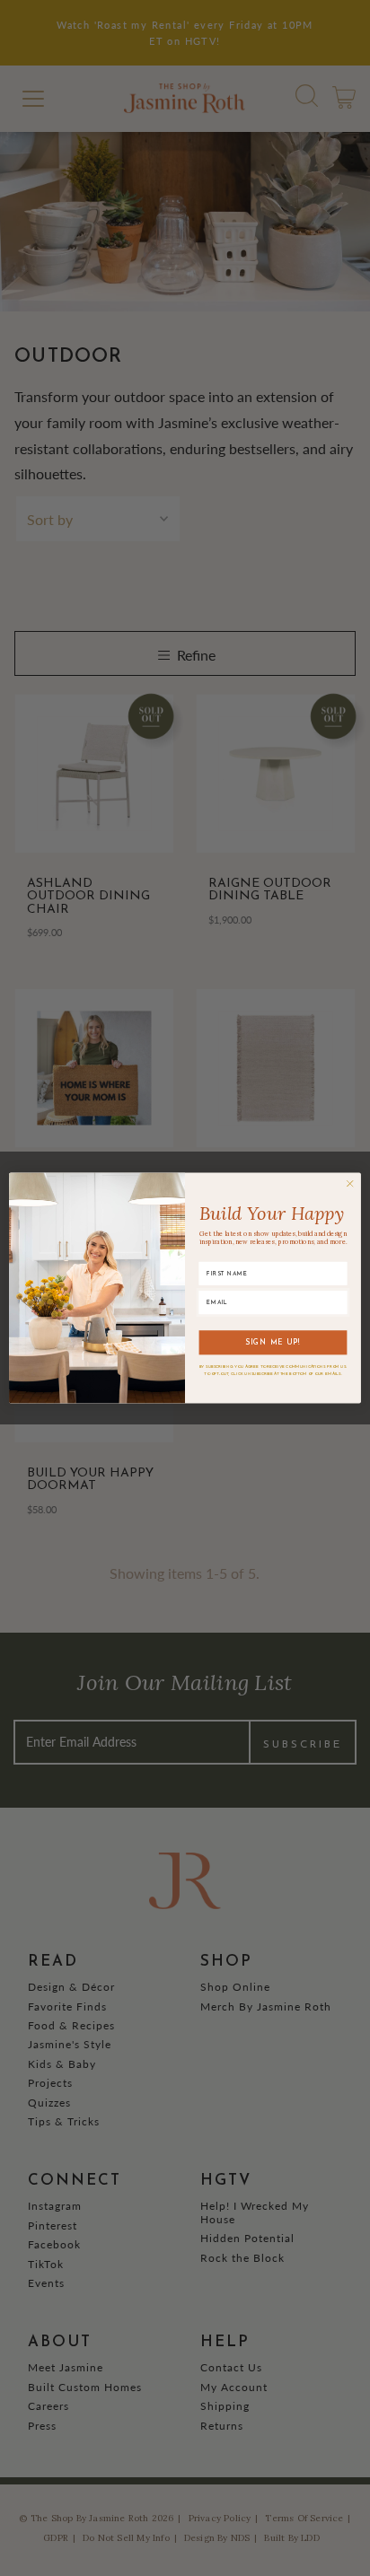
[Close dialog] (350, 1183)
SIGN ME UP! (273, 1343)
